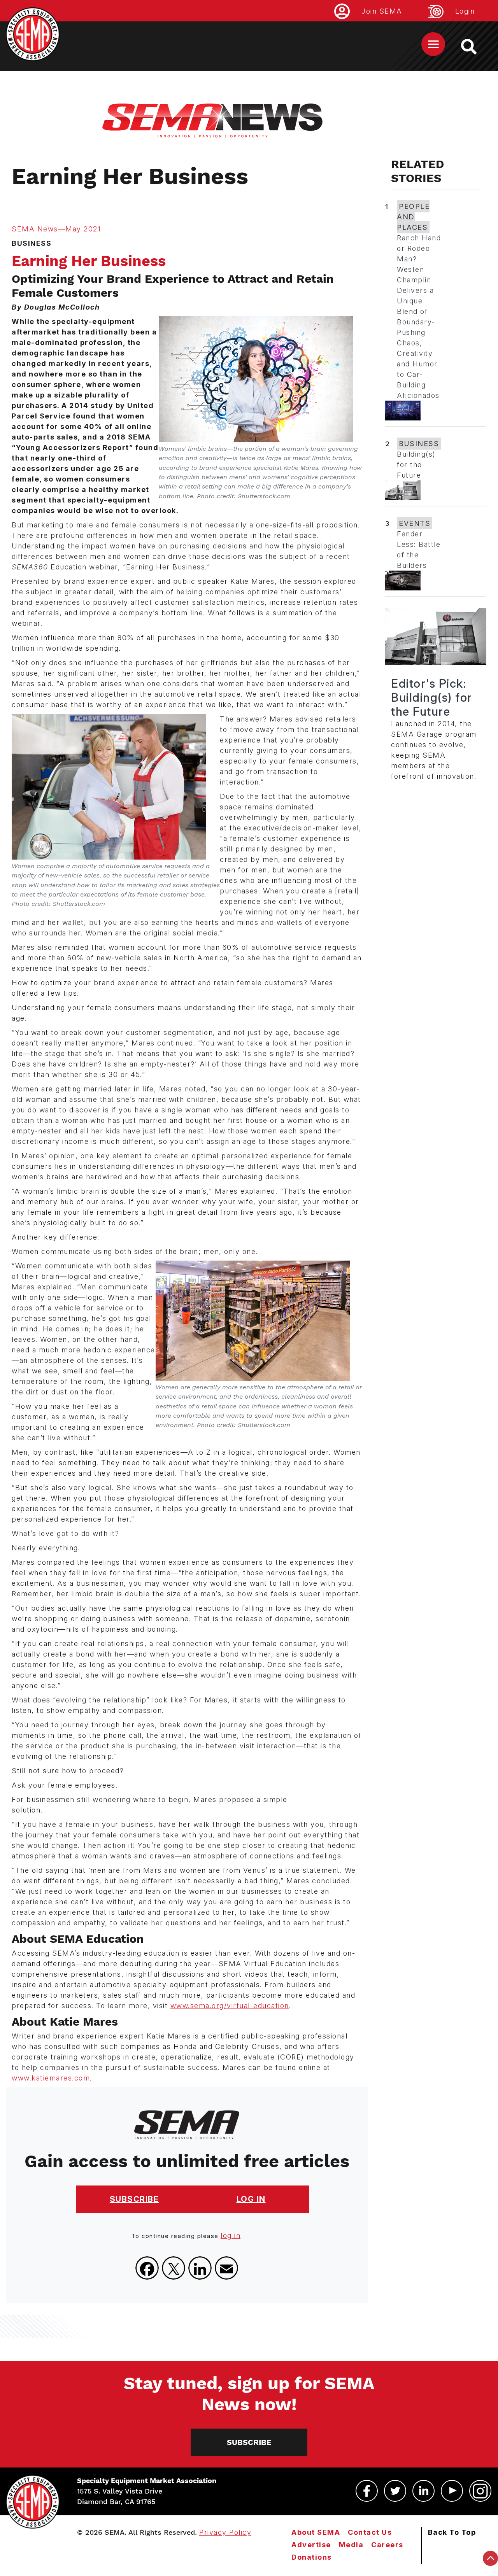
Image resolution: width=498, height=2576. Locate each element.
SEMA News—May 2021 (56, 229)
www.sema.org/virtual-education (230, 2006)
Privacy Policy (225, 2532)
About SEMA (316, 2532)
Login (465, 11)
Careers (387, 2545)
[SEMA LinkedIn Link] (423, 2491)
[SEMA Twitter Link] (395, 2491)
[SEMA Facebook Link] (367, 2491)
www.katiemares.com (51, 2078)
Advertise (311, 2545)
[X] (174, 2268)
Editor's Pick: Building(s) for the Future (432, 697)
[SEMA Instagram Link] (480, 2491)
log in (231, 2235)
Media (351, 2545)
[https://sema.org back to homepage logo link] (476, 47)
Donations (312, 2557)
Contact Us (370, 2532)
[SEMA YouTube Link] (452, 2491)
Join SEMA (382, 11)
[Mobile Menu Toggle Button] (433, 44)
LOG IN (251, 2199)
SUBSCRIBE (134, 2199)
